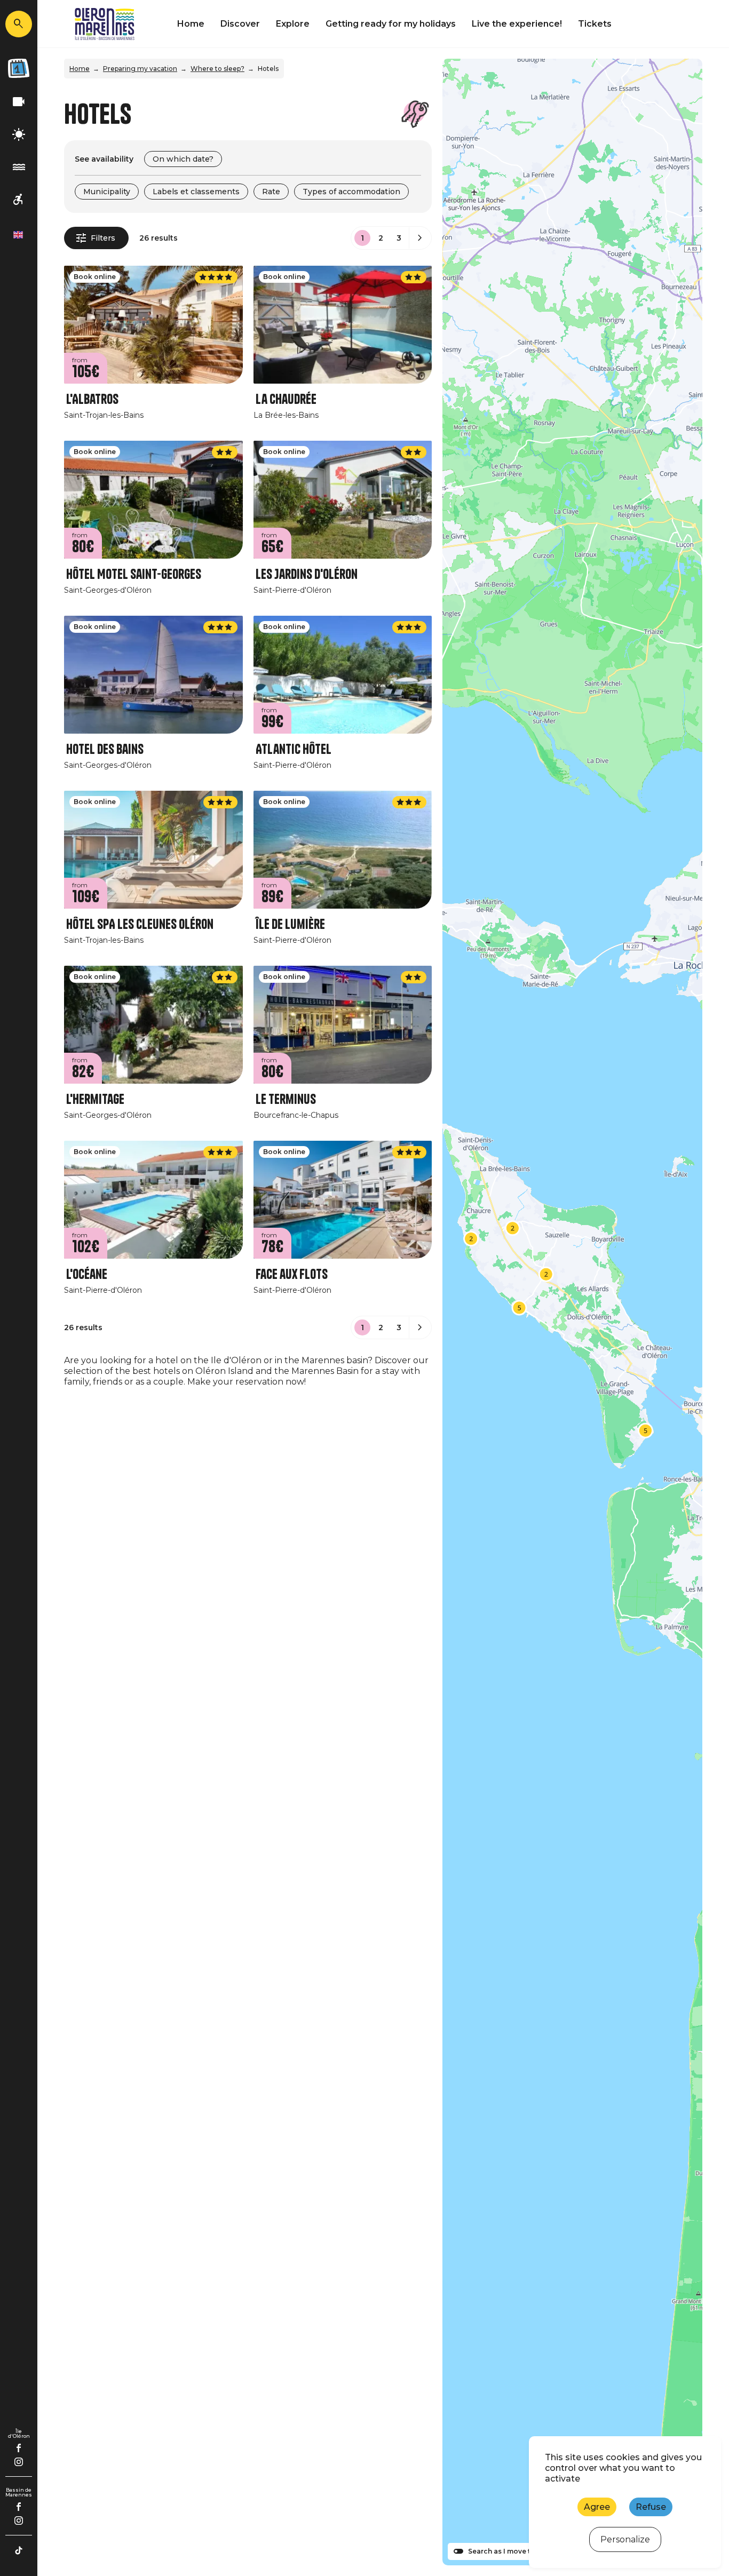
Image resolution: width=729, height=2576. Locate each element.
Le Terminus (286, 1099)
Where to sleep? (217, 69)
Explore (293, 24)
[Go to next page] (420, 238)
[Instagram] (19, 2462)
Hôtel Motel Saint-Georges (134, 574)
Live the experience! (517, 24)
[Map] (572, 1312)
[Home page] (105, 24)
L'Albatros (92, 399)
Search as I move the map (512, 2551)
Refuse (651, 2507)
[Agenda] (19, 68)
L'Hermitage (95, 1099)
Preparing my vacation (140, 69)
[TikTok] (19, 2550)
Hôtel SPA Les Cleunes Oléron (140, 924)
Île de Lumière (290, 924)
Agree (597, 2507)
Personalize (625, 2539)
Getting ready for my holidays (391, 24)
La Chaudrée (286, 399)
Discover (240, 24)
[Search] (19, 24)
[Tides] (19, 167)
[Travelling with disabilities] (19, 200)
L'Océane (87, 1274)
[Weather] (19, 135)
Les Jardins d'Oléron (307, 574)
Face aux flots (292, 1274)
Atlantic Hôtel (294, 749)
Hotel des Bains (105, 749)
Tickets (595, 24)
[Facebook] (19, 2448)
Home (191, 24)
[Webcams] (19, 102)
